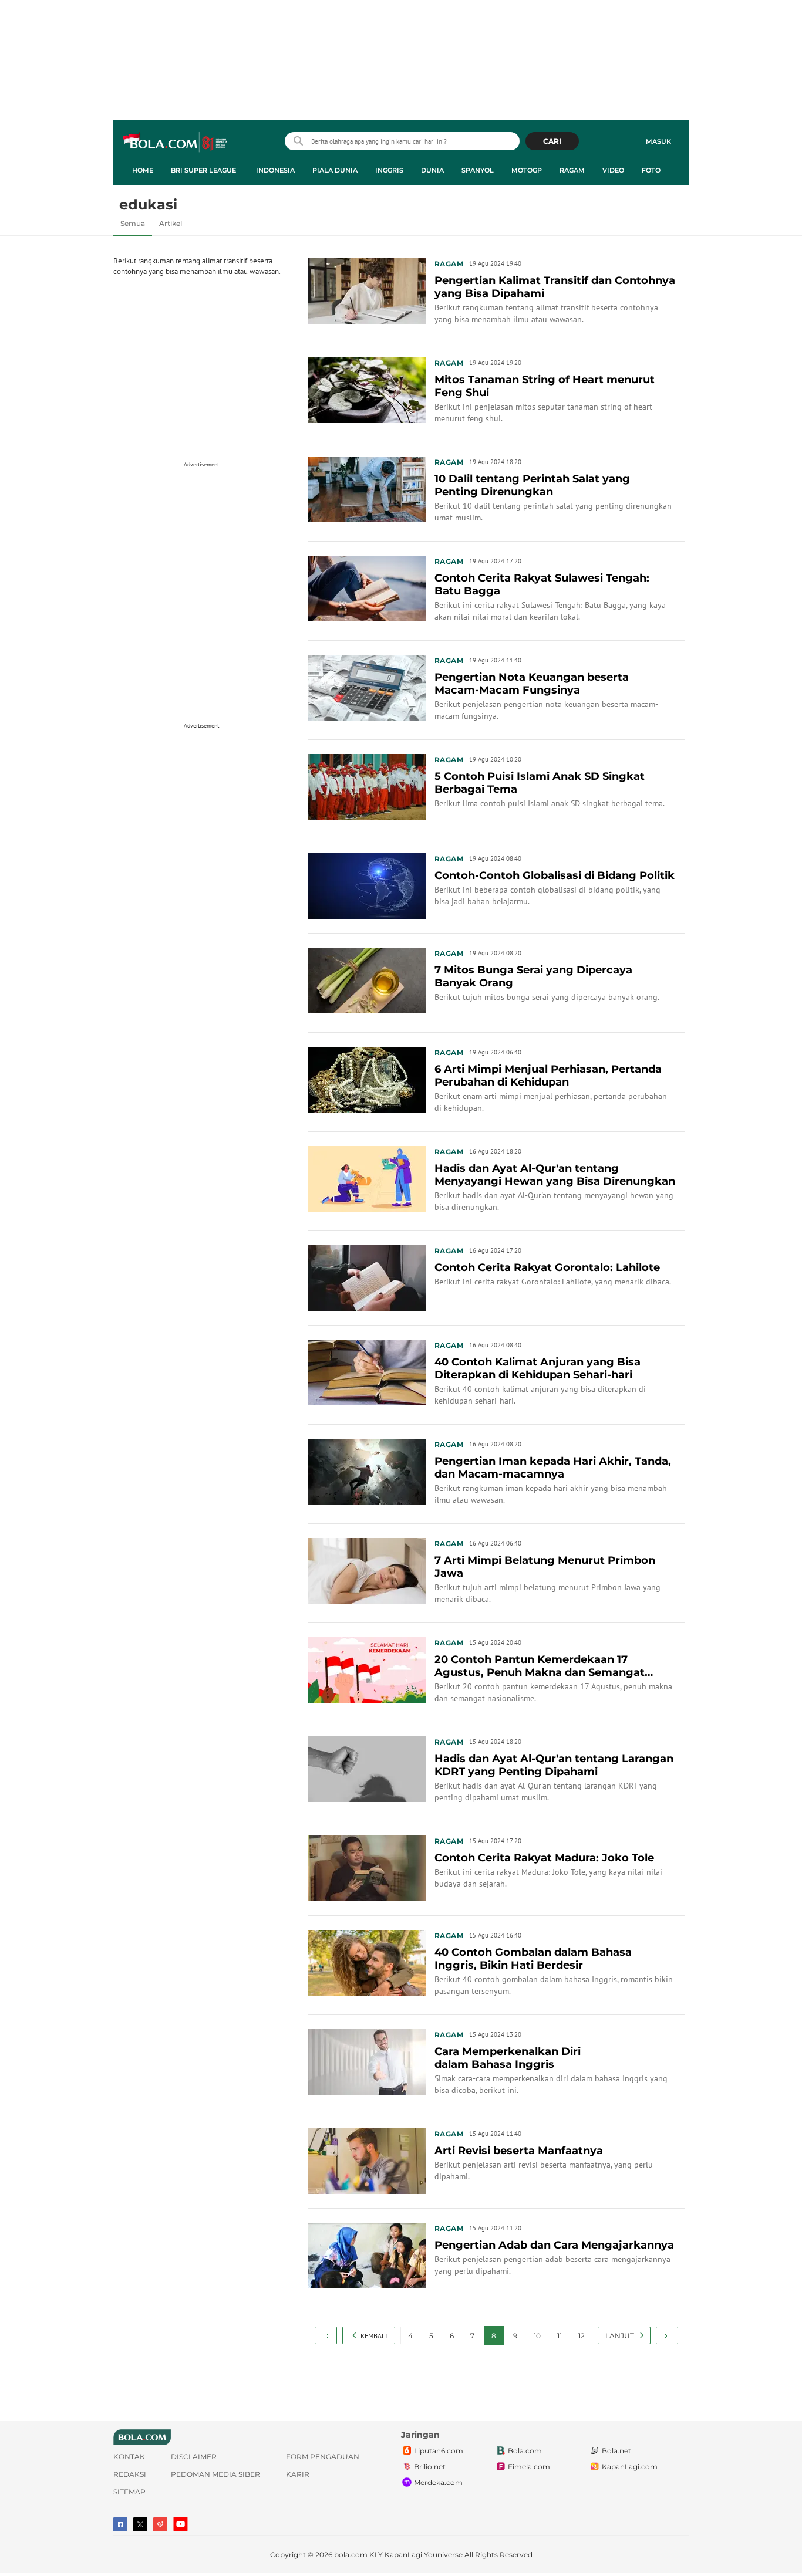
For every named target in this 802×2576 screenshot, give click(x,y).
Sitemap (129, 2492)
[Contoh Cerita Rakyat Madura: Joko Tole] (367, 1867)
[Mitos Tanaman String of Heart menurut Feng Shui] (367, 389)
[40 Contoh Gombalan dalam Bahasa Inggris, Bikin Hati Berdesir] (367, 1962)
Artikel (171, 223)
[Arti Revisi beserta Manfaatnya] (367, 2160)
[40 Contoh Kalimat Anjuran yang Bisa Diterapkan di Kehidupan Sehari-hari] (367, 1371)
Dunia (432, 170)
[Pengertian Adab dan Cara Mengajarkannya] (367, 2254)
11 (560, 2336)
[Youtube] (181, 2524)
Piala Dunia (335, 170)
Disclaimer (194, 2457)
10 (537, 2336)
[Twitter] (140, 2524)
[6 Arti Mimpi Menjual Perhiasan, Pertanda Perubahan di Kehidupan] (367, 1079)
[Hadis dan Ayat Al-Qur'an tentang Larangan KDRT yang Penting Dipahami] (367, 1768)
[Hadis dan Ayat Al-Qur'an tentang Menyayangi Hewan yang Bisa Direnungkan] (367, 1178)
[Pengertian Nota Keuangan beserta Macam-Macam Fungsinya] (367, 687)
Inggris (389, 170)
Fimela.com (529, 2467)
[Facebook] (120, 2524)
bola (176, 143)
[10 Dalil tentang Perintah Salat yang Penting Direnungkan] (367, 488)
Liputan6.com (439, 2451)
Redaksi (130, 2474)
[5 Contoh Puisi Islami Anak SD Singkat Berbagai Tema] (367, 786)
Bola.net (616, 2451)
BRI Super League (203, 170)
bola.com (351, 2555)
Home (143, 170)
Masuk (658, 141)
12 (582, 2336)
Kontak (129, 2457)
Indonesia (275, 170)
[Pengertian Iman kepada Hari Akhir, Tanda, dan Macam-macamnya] (367, 1470)
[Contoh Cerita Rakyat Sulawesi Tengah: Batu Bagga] (367, 587)
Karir (298, 2474)
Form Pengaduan (323, 2457)
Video (613, 170)
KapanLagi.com (630, 2467)
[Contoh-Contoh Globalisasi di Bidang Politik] (367, 885)
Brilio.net (430, 2467)
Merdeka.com (438, 2482)
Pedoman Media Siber (215, 2474)
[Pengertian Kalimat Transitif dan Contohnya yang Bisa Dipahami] (367, 290)
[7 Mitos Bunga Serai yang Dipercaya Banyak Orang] (367, 979)
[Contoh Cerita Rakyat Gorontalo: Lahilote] (367, 1277)
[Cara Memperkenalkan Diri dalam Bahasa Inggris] (367, 2061)
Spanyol (478, 170)
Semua (133, 223)
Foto (651, 170)
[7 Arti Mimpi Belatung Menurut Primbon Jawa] (367, 1570)
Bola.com (525, 2451)
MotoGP (527, 170)
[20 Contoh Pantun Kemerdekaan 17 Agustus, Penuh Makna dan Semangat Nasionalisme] (367, 1669)
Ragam (572, 170)
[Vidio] (160, 2524)
